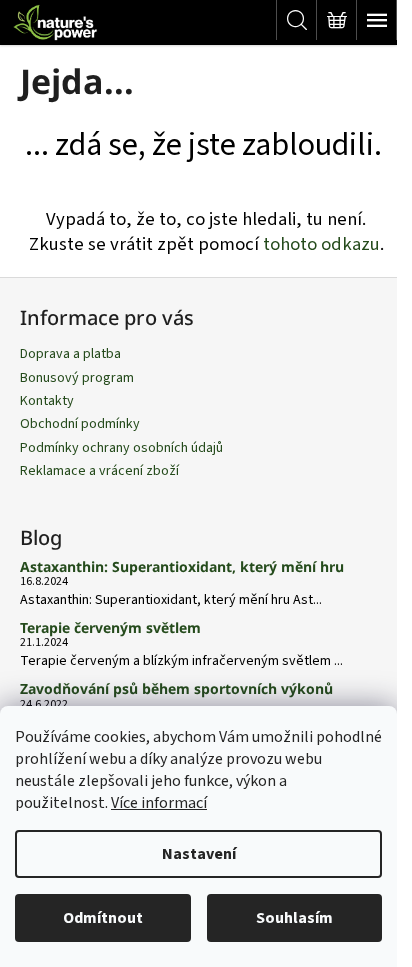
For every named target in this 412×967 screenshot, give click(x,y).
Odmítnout (103, 918)
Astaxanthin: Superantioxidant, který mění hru (182, 566)
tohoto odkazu (321, 244)
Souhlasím (294, 918)
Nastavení (199, 854)
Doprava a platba (70, 354)
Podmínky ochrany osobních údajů (121, 448)
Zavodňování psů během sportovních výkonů (176, 688)
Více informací (159, 803)
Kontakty (47, 401)
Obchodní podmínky (80, 424)
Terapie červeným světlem (110, 627)
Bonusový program (77, 378)
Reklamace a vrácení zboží (99, 471)
